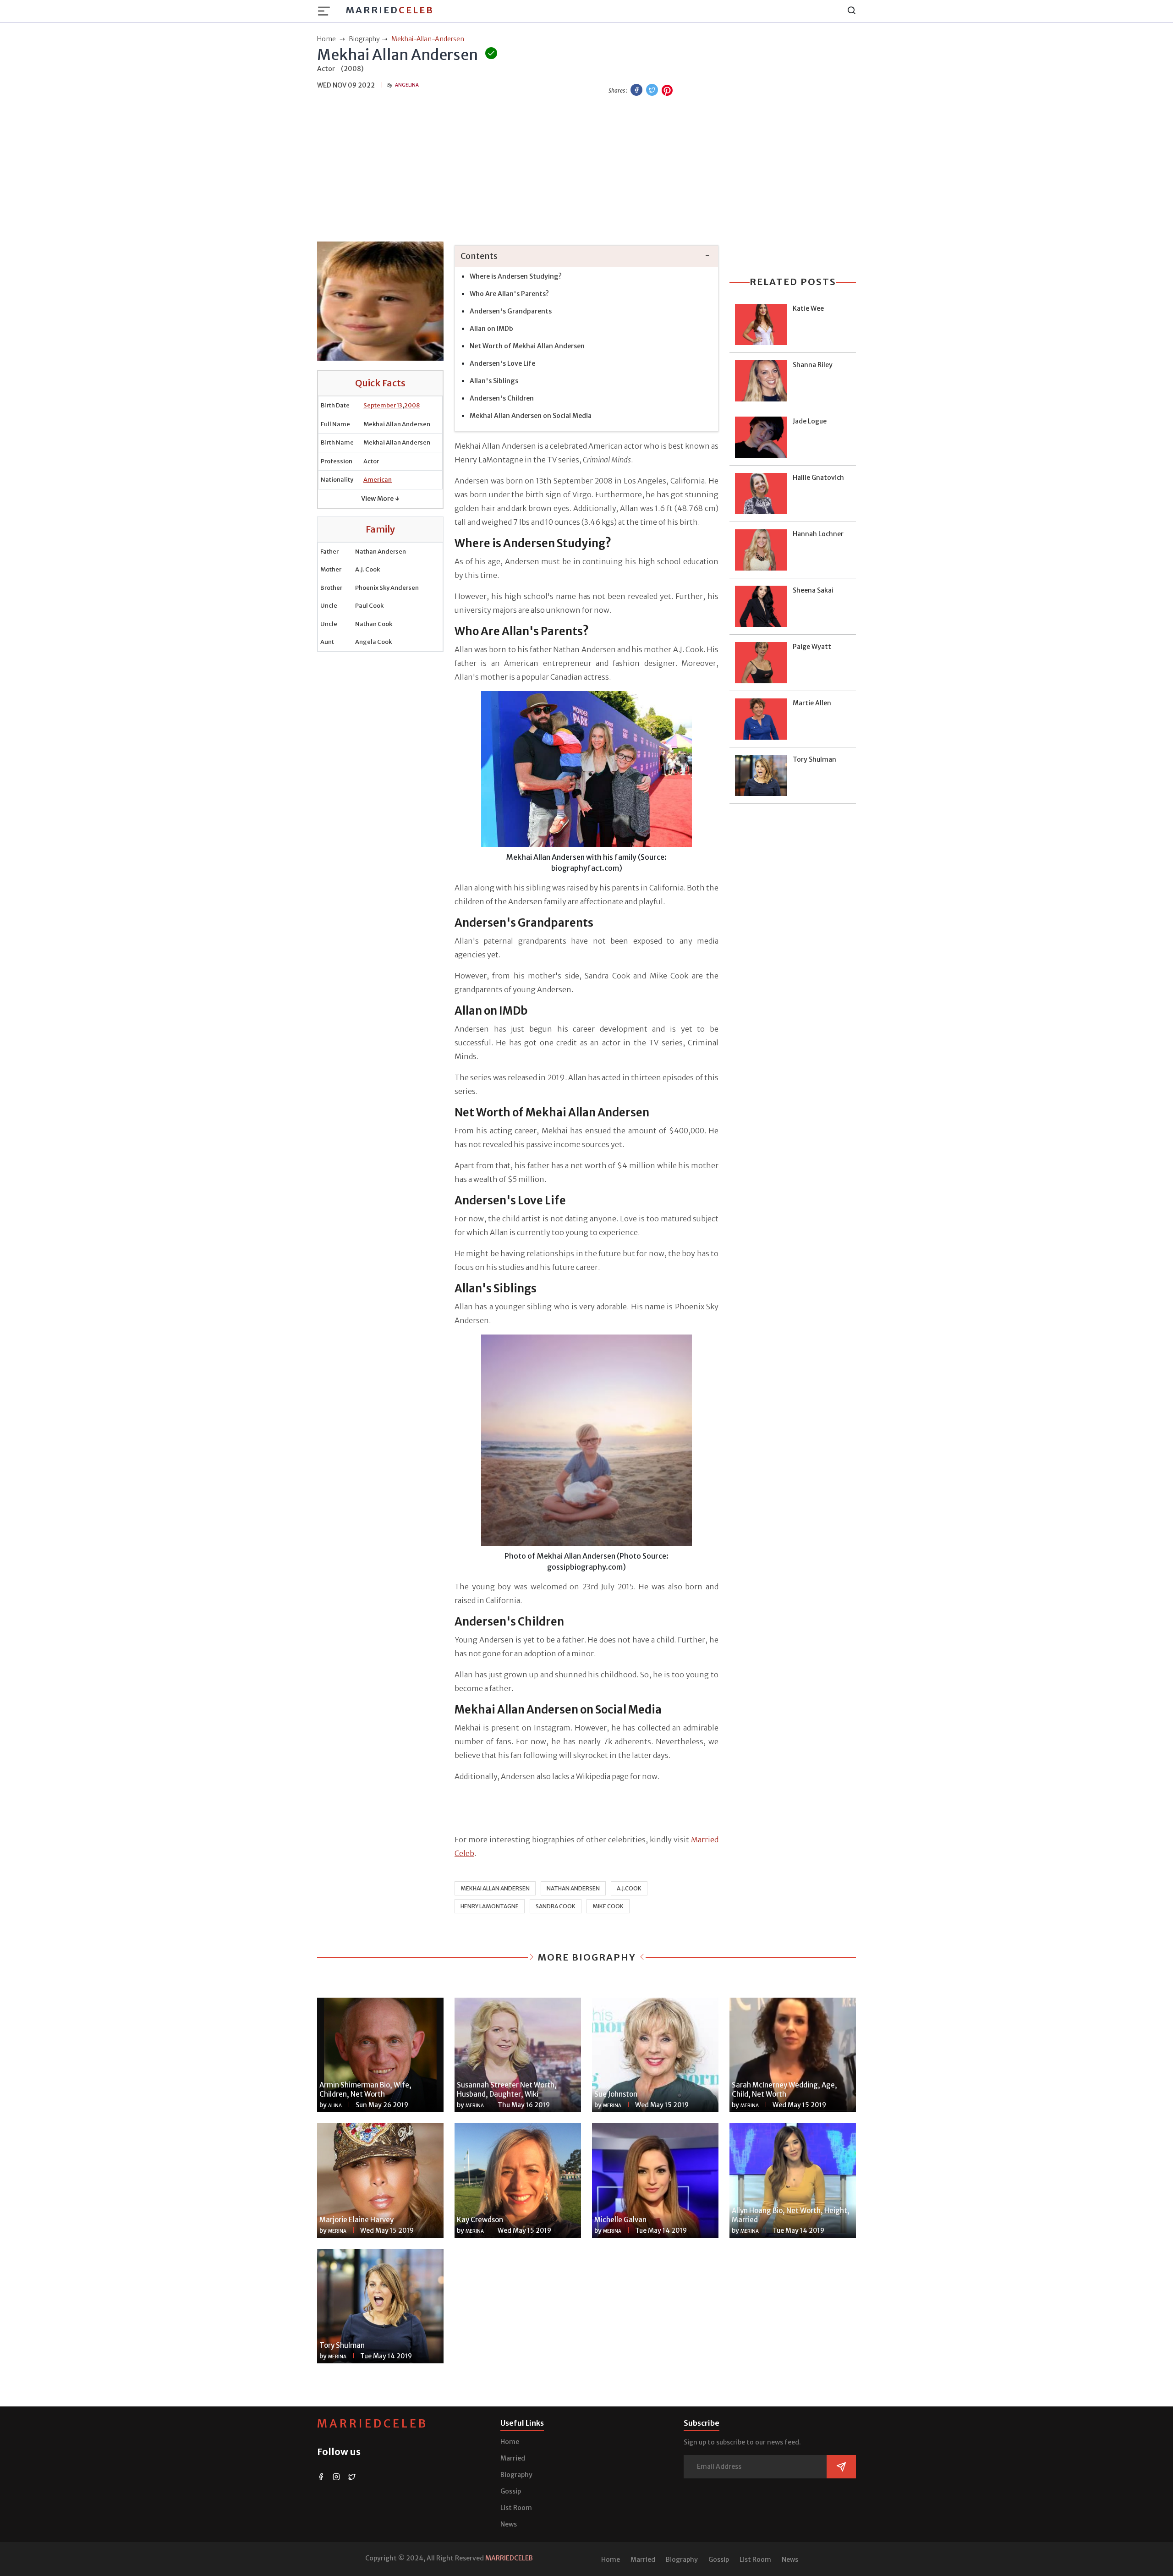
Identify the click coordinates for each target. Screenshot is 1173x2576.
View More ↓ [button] (380, 499)
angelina (407, 85)
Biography (516, 2475)
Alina (335, 2106)
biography (364, 39)
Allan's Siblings (495, 381)
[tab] (586, 256)
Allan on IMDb (491, 329)
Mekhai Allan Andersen (495, 1888)
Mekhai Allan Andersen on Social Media (531, 416)
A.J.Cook (629, 1888)
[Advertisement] (586, 170)
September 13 (383, 405)
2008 (412, 405)
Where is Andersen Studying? (516, 276)
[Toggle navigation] (327, 11)
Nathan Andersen (573, 1888)
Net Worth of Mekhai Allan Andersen (527, 346)
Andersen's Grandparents (511, 311)
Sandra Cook (556, 1906)
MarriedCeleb (373, 2424)
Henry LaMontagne (490, 1906)
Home (510, 2442)
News (509, 2524)
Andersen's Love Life (502, 363)
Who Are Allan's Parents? (510, 294)
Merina (475, 2106)
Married (390, 10)
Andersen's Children (502, 398)
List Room (516, 2508)
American (378, 480)
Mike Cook (608, 1906)
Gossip (511, 2491)
